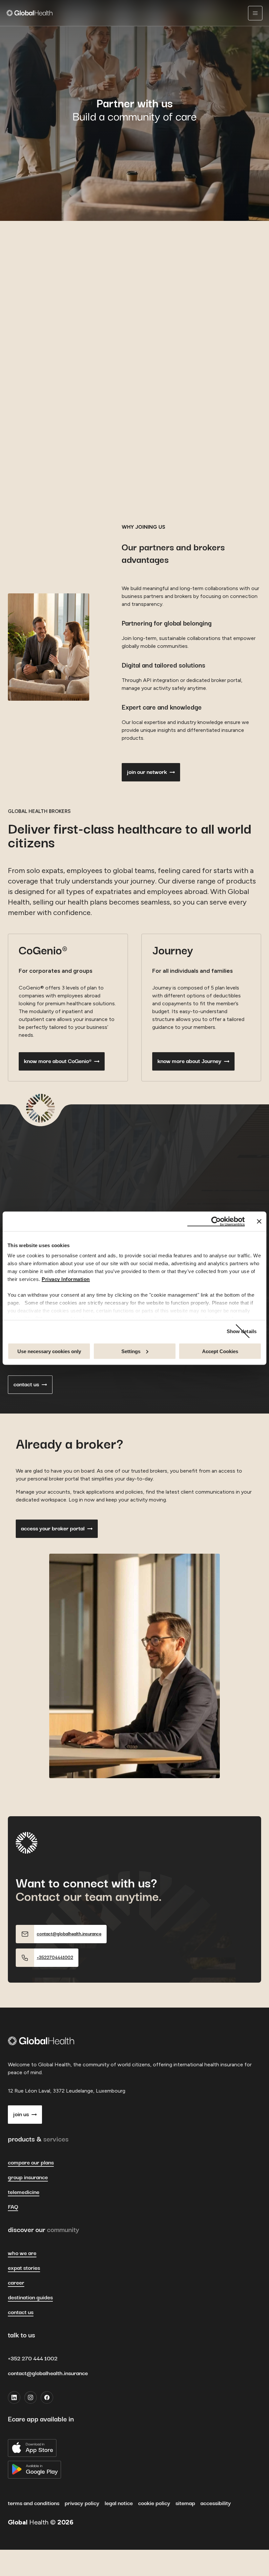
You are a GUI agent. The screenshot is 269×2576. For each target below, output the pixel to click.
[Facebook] (47, 2397)
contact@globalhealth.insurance (48, 2374)
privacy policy (82, 2503)
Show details (242, 1331)
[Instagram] (31, 2397)
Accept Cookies (220, 1351)
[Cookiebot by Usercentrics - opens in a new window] (216, 1221)
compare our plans (31, 2163)
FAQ (13, 2207)
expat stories (24, 2268)
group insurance (28, 2178)
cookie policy (154, 2503)
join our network (147, 772)
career (16, 2283)
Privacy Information (66, 1279)
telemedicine (24, 2192)
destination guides (30, 2298)
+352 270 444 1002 (33, 2359)
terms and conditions (34, 2503)
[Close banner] (259, 1221)
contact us (26, 1385)
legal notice (119, 2503)
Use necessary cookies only (49, 1351)
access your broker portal (53, 1529)
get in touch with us (37, 365)
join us (21, 2115)
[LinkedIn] (14, 2397)
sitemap (185, 2503)
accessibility (216, 2503)
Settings (131, 1351)
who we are (22, 2253)
